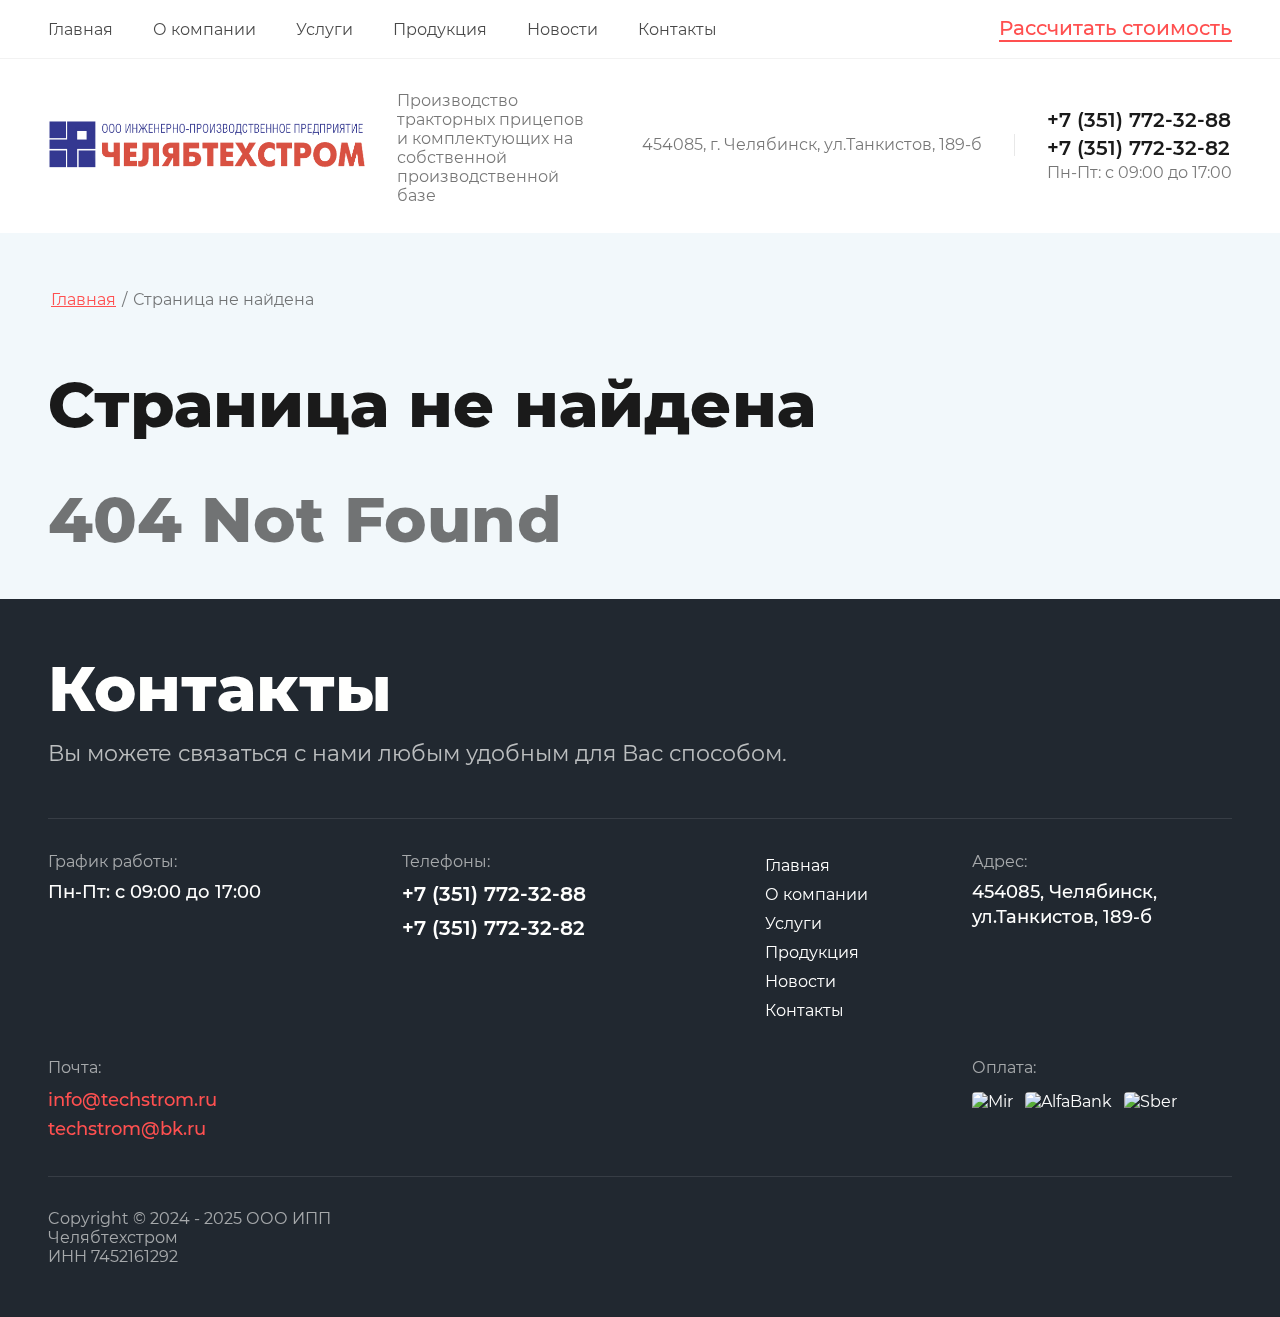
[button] (1115, 29)
